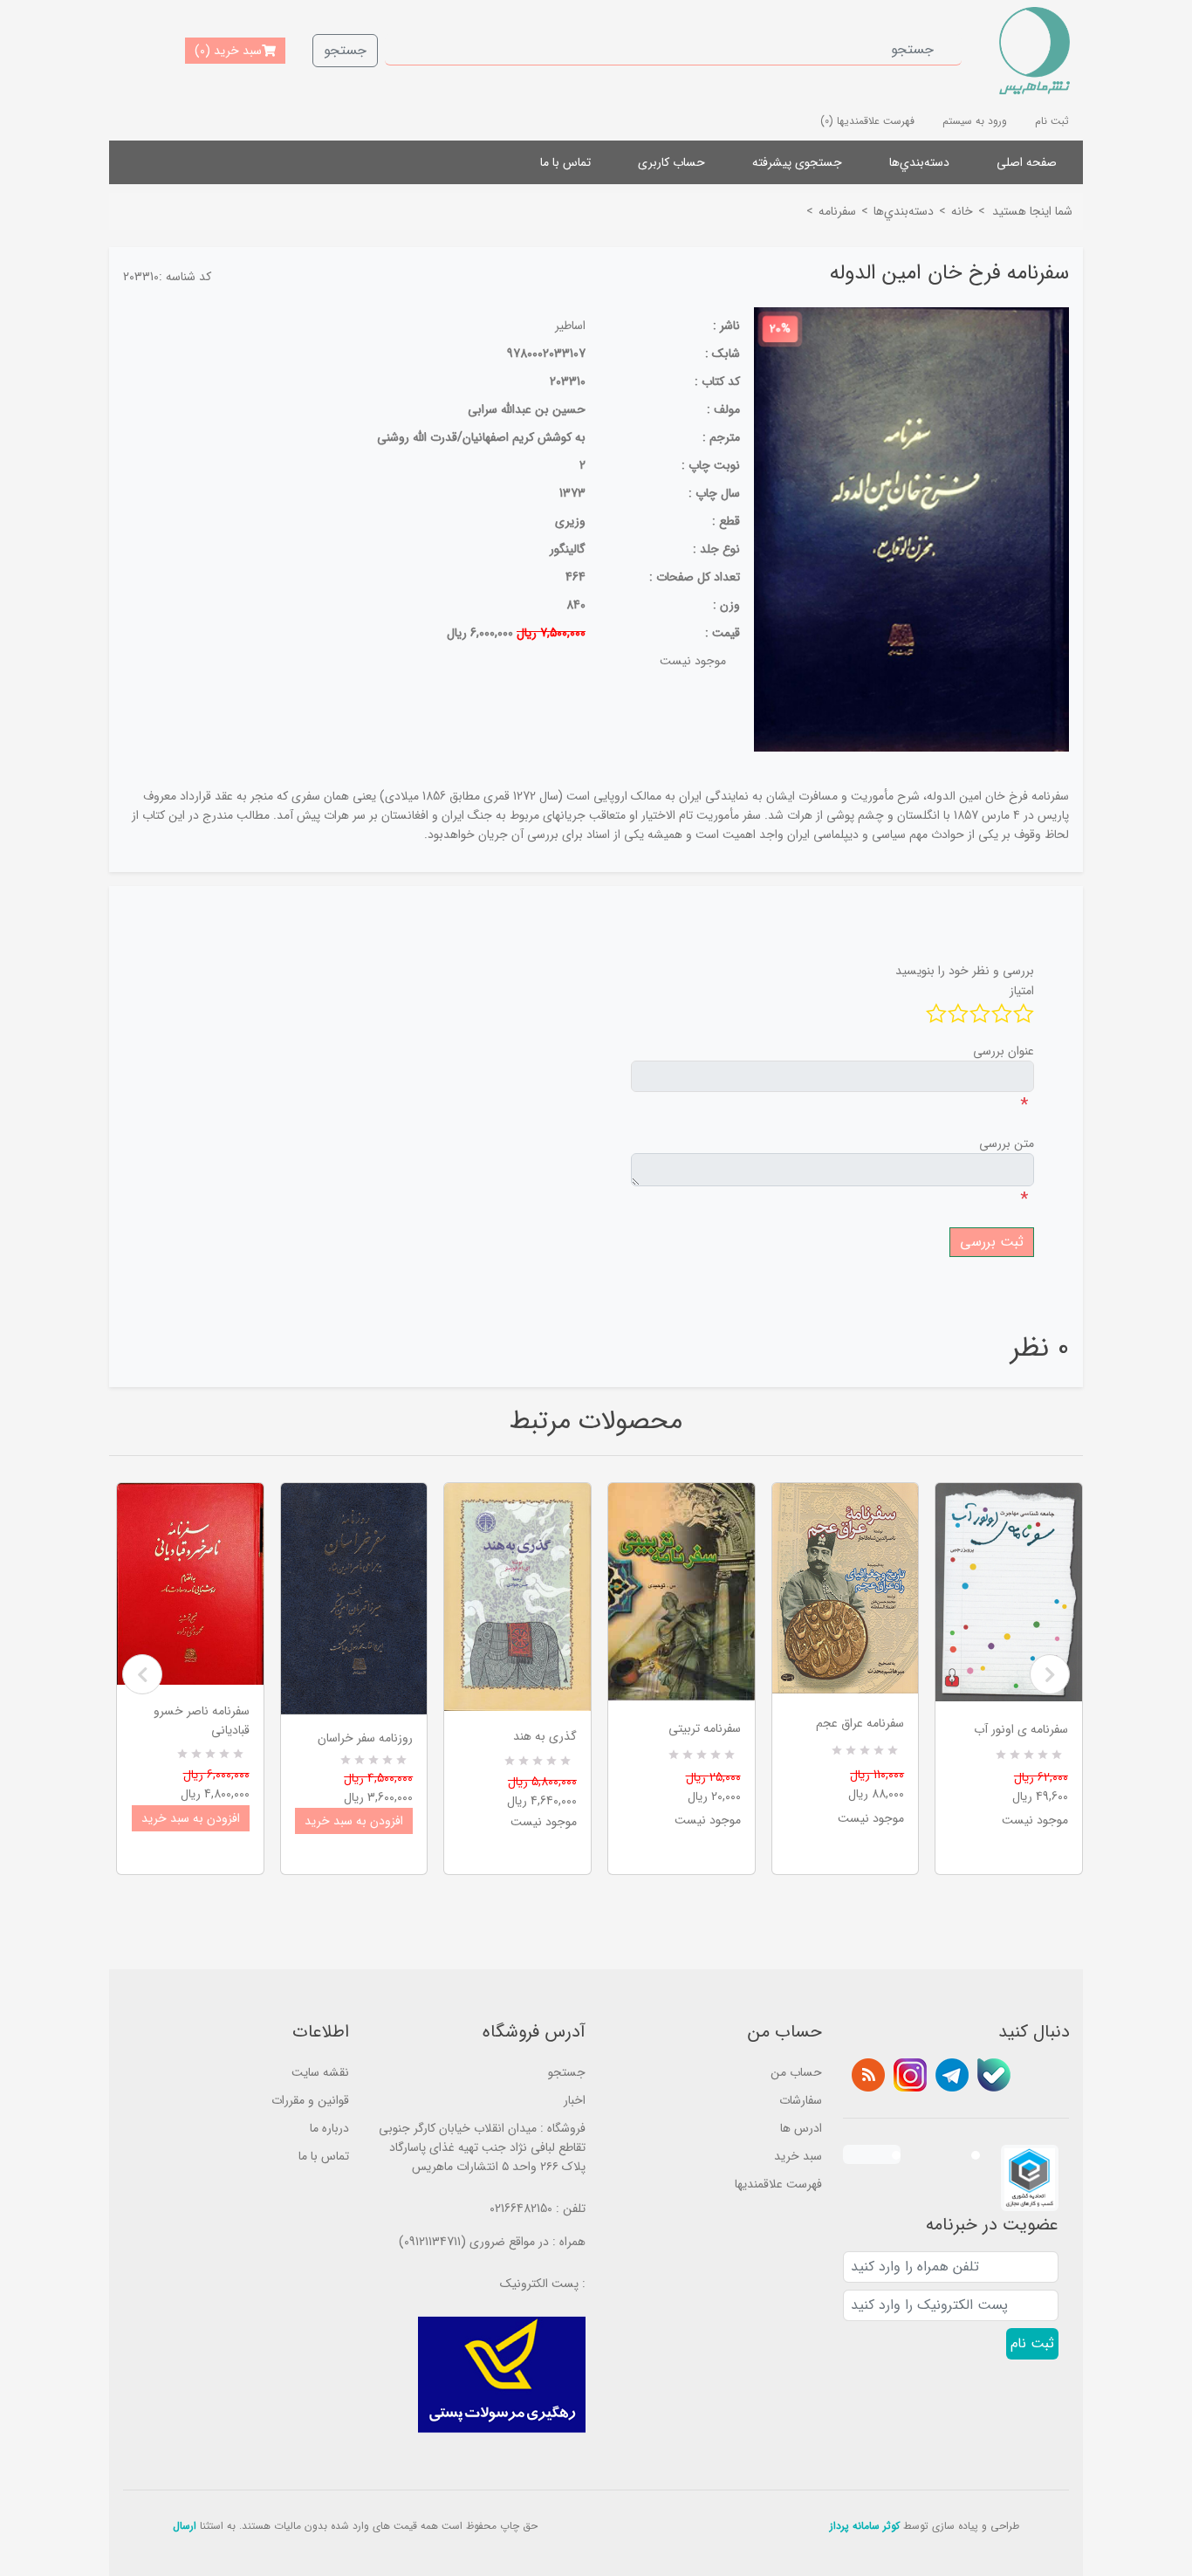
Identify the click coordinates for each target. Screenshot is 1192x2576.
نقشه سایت (320, 2072)
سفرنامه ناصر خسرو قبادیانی (202, 1721)
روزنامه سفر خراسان (365, 1738)
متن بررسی (1007, 1144)
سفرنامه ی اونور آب (1021, 1729)
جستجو (345, 50)
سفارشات (801, 2100)
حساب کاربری (671, 162)
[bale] (994, 2075)
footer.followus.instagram (910, 2075)
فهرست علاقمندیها (778, 2184)
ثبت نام (1052, 121)
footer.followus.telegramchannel (952, 2075)
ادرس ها (801, 2128)
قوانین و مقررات (310, 2100)
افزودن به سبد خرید (191, 1818)
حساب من (796, 2072)
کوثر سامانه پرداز (865, 2526)
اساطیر (570, 326)
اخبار (575, 2100)
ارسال (185, 2526)
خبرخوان (868, 2075)
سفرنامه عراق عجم (860, 1723)
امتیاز (1022, 991)
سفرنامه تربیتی (705, 1728)
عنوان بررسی (1004, 1051)
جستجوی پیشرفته (797, 162)
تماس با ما (565, 162)
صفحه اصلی (1027, 162)
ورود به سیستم (975, 121)
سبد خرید (798, 2156)
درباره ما (329, 2128)
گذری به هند (545, 1736)
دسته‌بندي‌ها (919, 162)
